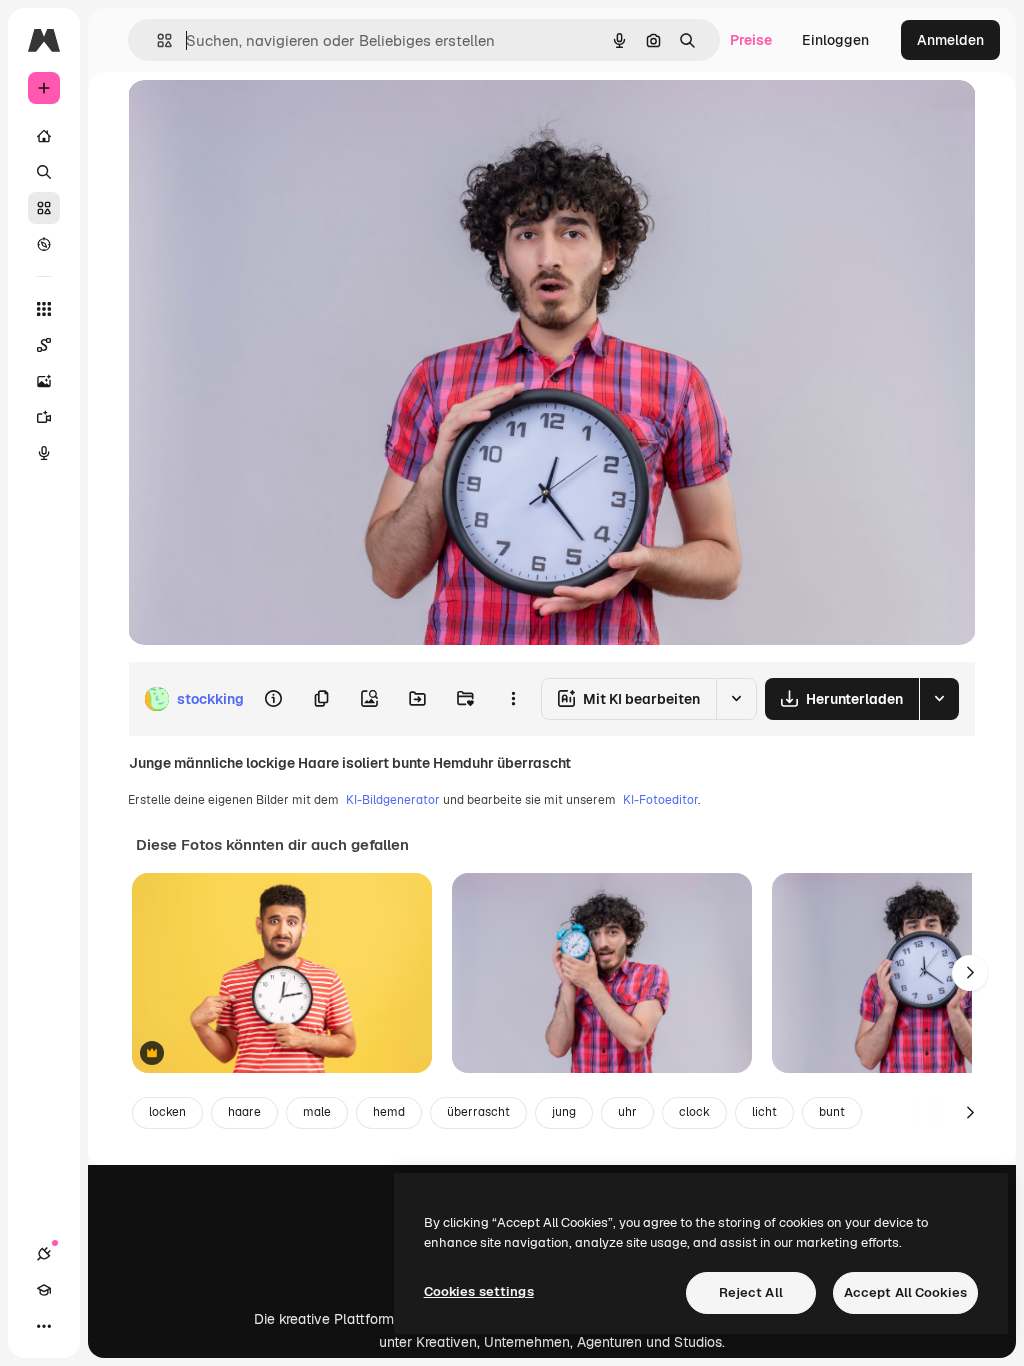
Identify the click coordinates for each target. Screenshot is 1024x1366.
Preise (751, 40)
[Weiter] (970, 973)
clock (694, 1112)
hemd (389, 1112)
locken (167, 1112)
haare (244, 1112)
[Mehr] (44, 1326)
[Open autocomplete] (156, 40)
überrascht (478, 1112)
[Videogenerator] (44, 417)
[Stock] (44, 208)
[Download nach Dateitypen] (939, 699)
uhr (627, 1112)
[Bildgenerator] (44, 381)
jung (564, 1112)
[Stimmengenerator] (44, 453)
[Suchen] (44, 172)
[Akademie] (44, 1290)
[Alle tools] (44, 309)
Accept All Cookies (905, 1292)
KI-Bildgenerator (393, 800)
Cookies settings (479, 1291)
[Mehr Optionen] (513, 699)
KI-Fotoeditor (660, 800)
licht (764, 1112)
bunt (832, 1112)
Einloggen (835, 40)
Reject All (751, 1292)
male (317, 1112)
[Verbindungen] (44, 1254)
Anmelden (950, 40)
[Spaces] (44, 345)
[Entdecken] (44, 244)
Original (256, 117)
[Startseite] (44, 136)
